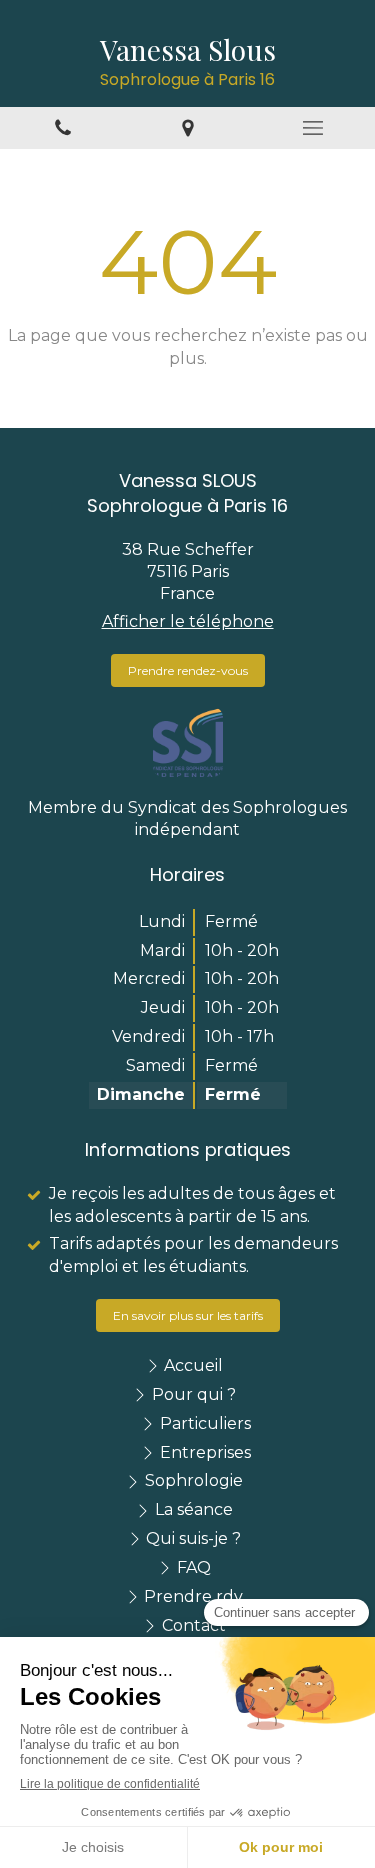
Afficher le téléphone (188, 621)
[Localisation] (187, 128)
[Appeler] (62, 128)
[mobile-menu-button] (312, 128)
